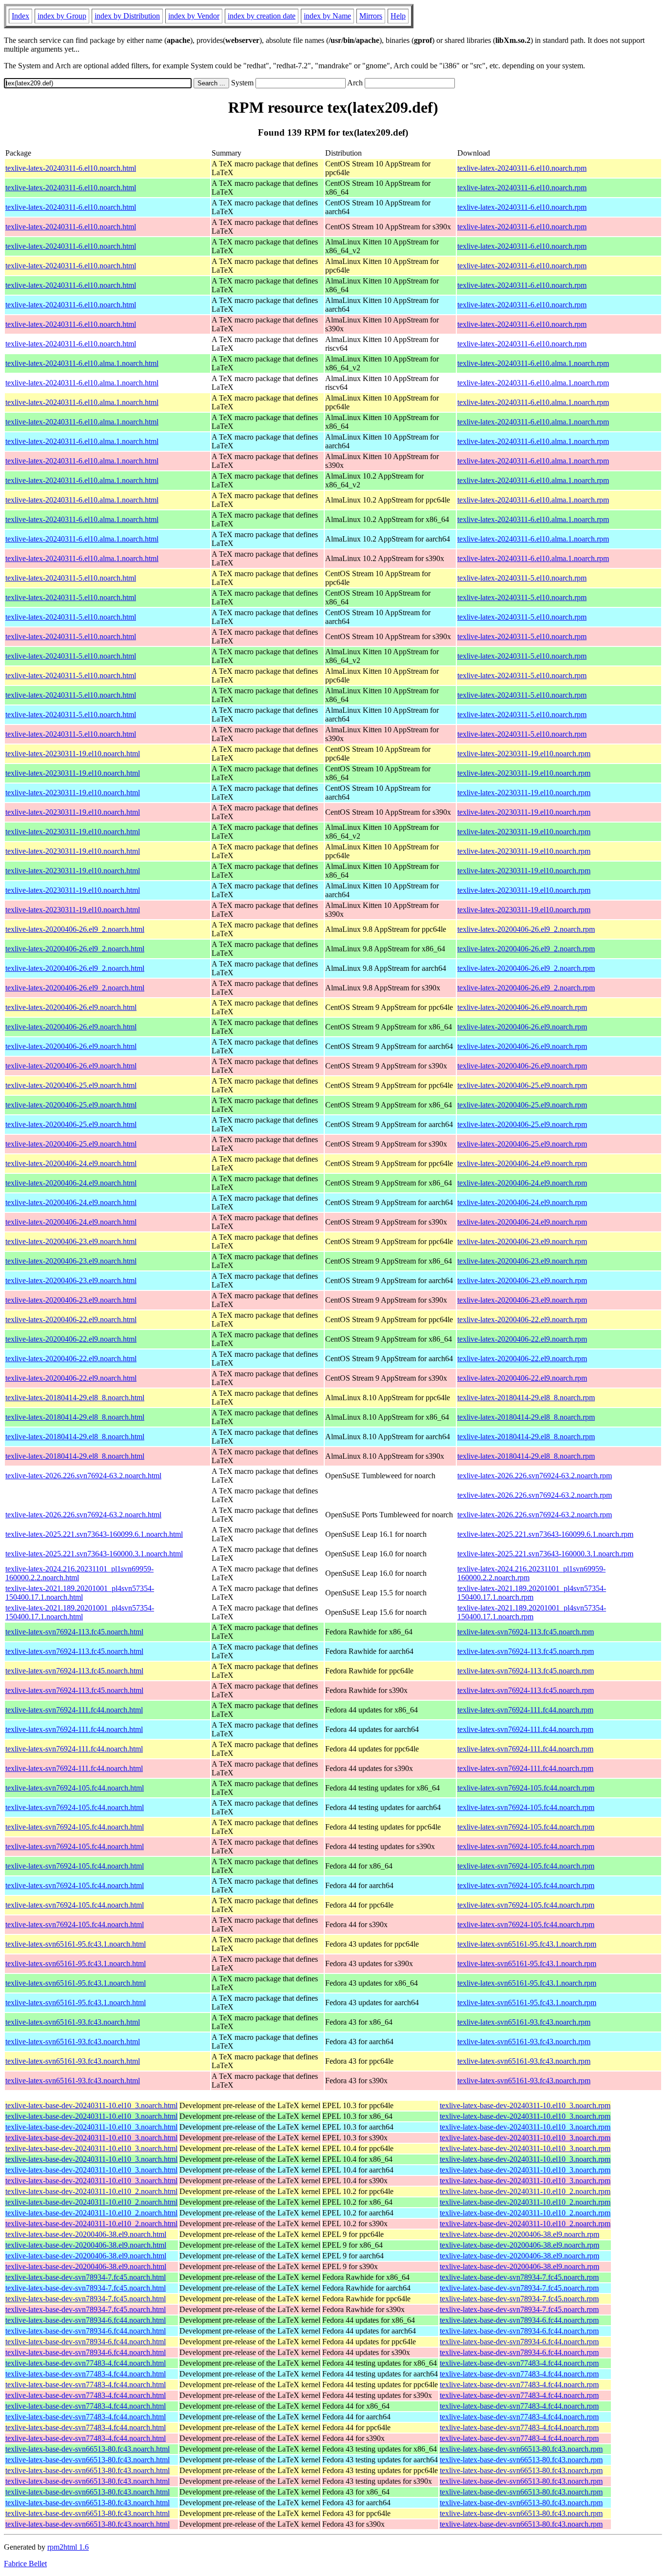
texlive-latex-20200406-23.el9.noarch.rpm (522, 1241)
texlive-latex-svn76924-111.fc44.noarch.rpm (525, 1710)
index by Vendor (194, 16)
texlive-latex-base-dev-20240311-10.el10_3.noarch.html (91, 2105)
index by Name (327, 16)
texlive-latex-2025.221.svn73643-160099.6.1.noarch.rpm (545, 1534)
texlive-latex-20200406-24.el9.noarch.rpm (522, 1163)
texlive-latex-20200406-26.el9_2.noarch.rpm (526, 929)
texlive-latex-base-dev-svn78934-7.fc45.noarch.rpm (519, 2277)
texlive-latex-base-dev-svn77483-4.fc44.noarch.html (86, 2363)
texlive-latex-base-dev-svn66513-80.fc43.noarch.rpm (521, 2449)
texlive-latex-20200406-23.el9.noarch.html (71, 1241)
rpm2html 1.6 (68, 2547)
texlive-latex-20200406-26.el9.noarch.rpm (522, 1007)
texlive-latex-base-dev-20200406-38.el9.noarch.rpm (519, 2234)
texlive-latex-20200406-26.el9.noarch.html (71, 1007)
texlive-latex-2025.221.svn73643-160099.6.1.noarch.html (94, 1534)
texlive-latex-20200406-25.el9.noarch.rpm (522, 1085)
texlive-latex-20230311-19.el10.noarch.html (73, 754)
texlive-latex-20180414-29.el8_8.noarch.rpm (526, 1398)
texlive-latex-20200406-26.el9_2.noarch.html (75, 929)
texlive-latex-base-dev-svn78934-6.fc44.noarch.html (86, 2320)
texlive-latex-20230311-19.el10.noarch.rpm (524, 754)
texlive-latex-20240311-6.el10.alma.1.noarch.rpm (533, 363)
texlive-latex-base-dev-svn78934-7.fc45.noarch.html (86, 2277)
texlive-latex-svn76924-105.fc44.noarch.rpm (526, 1788)
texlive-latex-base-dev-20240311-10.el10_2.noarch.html (91, 2191)
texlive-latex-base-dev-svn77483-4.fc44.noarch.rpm (519, 2363)
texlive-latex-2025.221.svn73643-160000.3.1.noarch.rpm (545, 1554)
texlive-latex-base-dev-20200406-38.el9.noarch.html (86, 2234)
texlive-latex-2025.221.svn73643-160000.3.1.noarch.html (94, 1554)
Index (20, 16)
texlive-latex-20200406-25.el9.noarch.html (71, 1085)
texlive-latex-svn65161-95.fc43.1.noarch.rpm (527, 1944)
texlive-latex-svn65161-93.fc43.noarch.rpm (524, 2022)
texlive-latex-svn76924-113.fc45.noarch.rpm (526, 1632)
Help (398, 16)
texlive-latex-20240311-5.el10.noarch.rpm (522, 578)
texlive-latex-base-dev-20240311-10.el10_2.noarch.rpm (525, 2191)
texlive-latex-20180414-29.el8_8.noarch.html (75, 1398)
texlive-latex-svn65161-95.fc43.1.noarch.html (76, 1944)
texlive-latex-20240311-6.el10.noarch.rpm (522, 168)
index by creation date (262, 16)
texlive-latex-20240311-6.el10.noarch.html (71, 168)
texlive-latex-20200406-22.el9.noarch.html (71, 1319)
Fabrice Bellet (25, 2564)
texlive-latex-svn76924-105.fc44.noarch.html (75, 1788)
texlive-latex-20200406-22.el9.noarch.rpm (522, 1319)
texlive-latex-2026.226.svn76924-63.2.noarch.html (83, 1476)
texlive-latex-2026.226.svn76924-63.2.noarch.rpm (535, 1476)
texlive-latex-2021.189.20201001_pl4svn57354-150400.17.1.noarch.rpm (532, 1593)
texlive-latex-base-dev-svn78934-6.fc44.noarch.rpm (519, 2320)
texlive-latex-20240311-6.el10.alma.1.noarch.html (82, 363)
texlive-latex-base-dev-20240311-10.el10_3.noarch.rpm (525, 2105)
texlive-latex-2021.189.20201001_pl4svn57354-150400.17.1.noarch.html (80, 1593)
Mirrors (371, 16)
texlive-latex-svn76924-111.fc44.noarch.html (74, 1710)
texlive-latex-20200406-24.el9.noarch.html (71, 1163)
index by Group (62, 16)
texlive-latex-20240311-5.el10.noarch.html (71, 578)
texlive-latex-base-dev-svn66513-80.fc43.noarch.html (88, 2449)
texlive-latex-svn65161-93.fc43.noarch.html (73, 2022)
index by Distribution (127, 16)
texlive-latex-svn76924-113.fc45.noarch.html (74, 1632)
